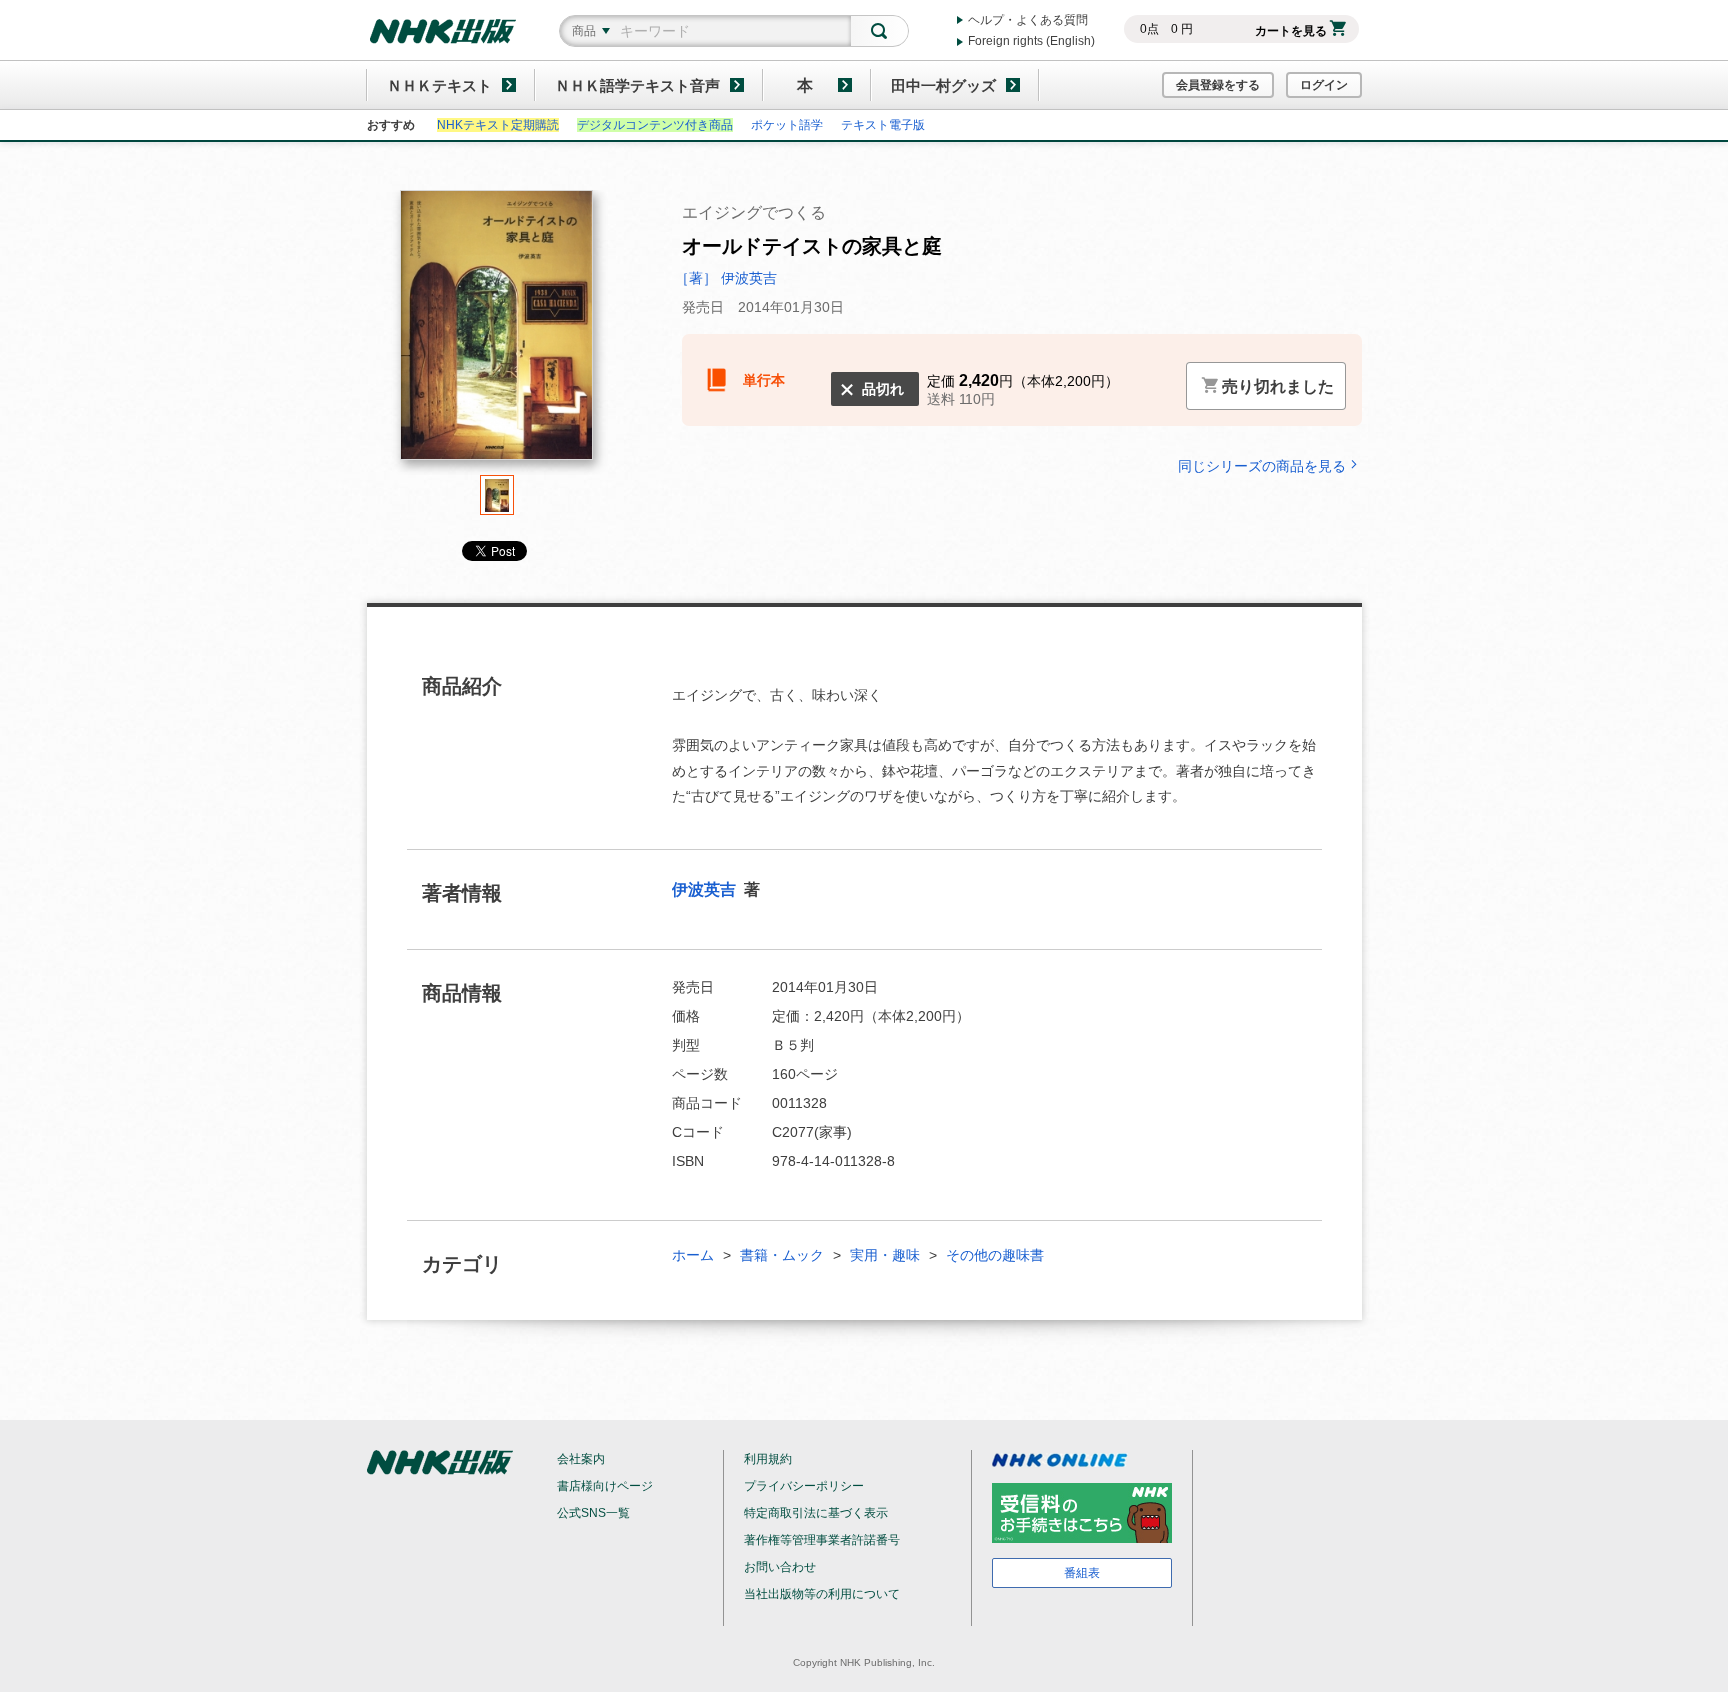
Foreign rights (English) (1031, 41)
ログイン (1324, 85)
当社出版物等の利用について (822, 1594)
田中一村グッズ (943, 85)
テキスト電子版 (883, 125)
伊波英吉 (706, 889)
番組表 (1082, 1573)
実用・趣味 (885, 1255)
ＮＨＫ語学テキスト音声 (637, 85)
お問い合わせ (780, 1567)
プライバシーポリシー (804, 1486)
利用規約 (768, 1459)
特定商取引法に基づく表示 (816, 1513)
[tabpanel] (497, 332)
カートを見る (1291, 31)
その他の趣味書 (995, 1255)
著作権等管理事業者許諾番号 (822, 1540)
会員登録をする (1218, 85)
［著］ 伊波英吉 (726, 278)
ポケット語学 (787, 125)
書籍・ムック (782, 1255)
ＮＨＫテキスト (439, 85)
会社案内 (581, 1459)
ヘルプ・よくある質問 (1028, 20)
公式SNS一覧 (593, 1513)
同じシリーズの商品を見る (1262, 465)
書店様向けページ (605, 1486)
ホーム (693, 1255)
